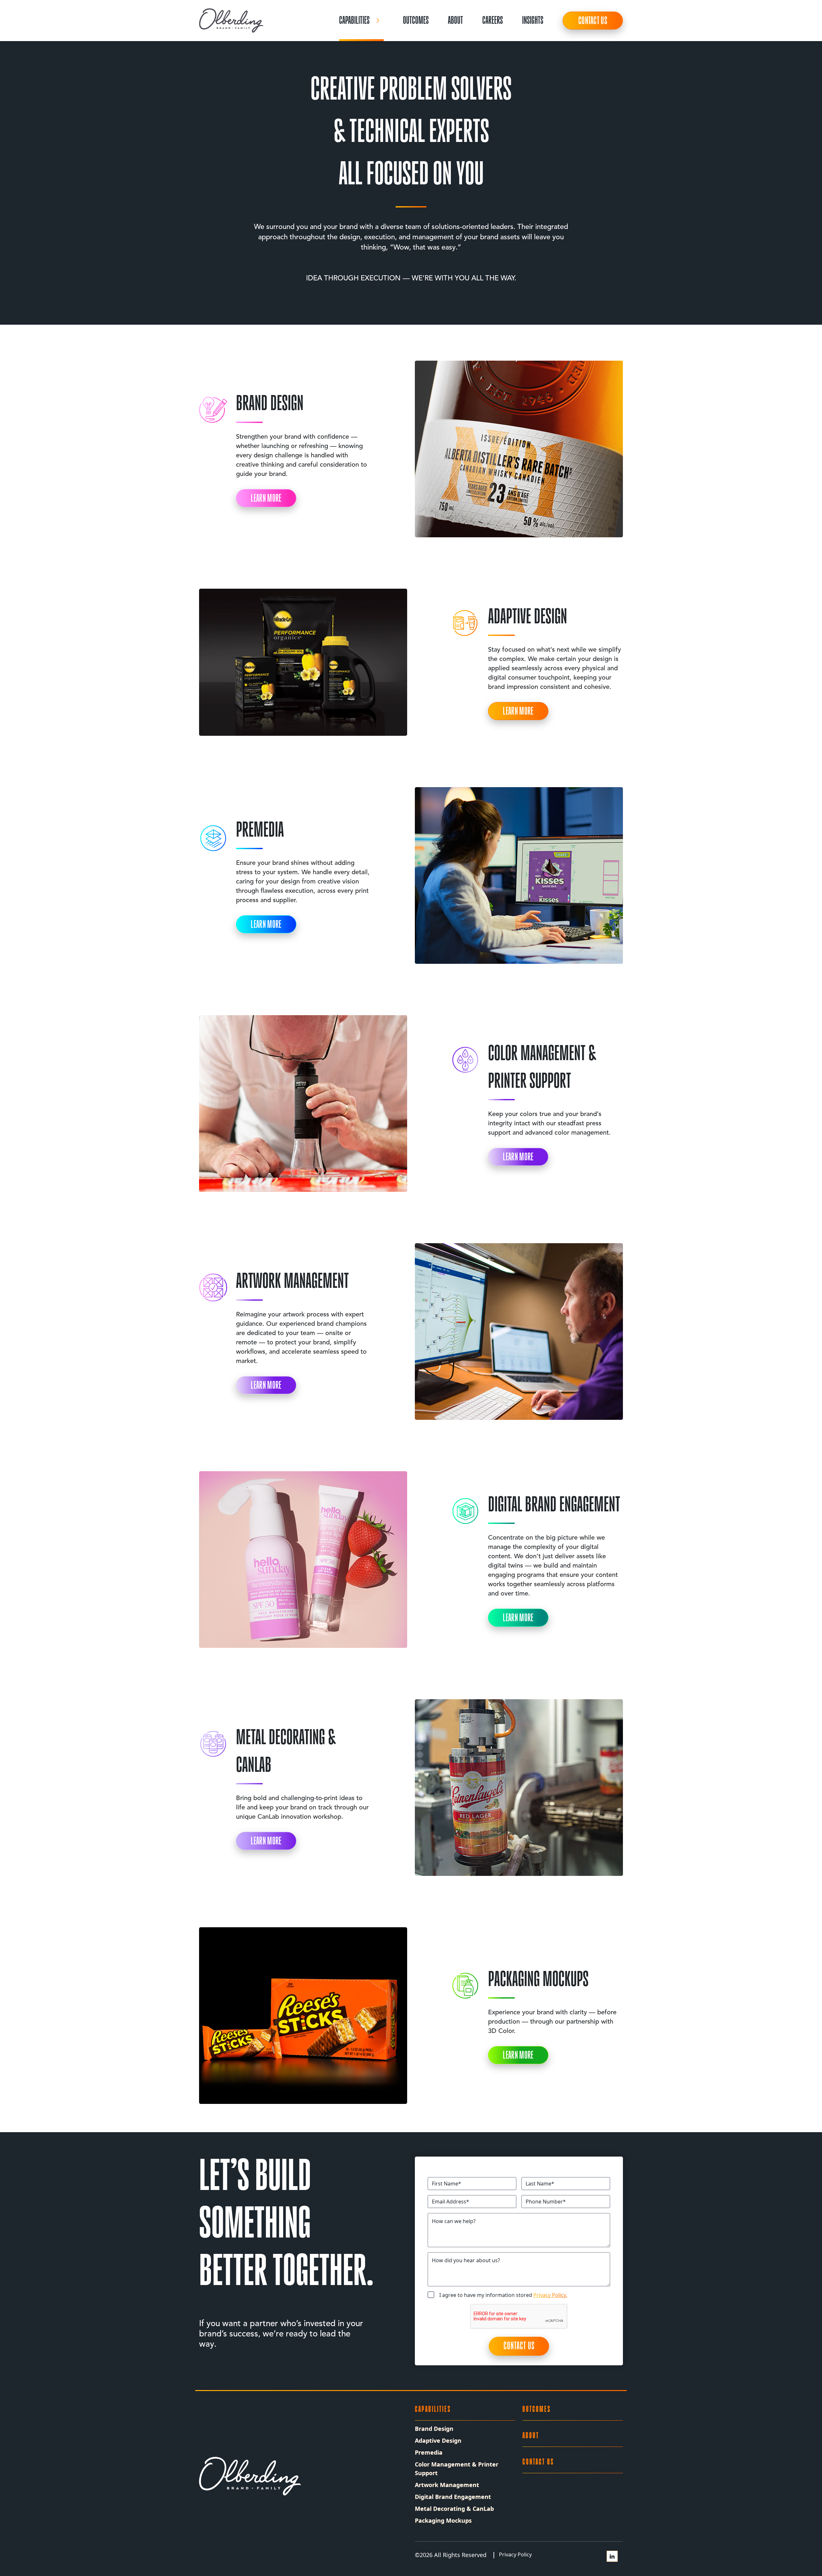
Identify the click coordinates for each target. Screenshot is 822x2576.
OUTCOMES (416, 20)
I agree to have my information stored (503, 2295)
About (455, 20)
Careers (493, 20)
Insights (533, 20)
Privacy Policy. (550, 2295)
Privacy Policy (515, 2554)
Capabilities (354, 20)
